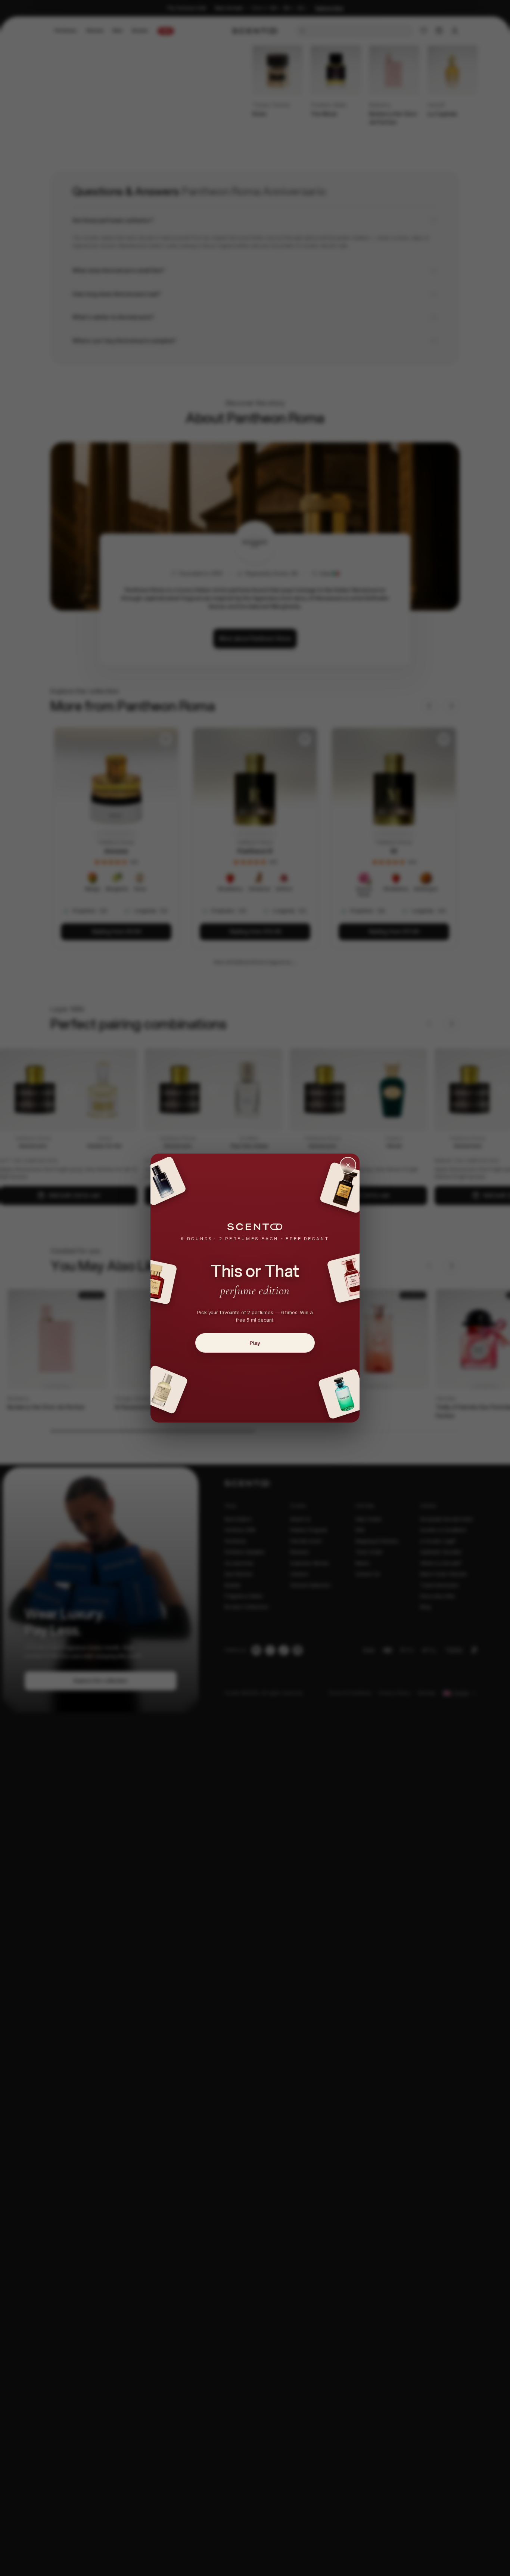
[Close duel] (348, 1165)
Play (255, 1343)
